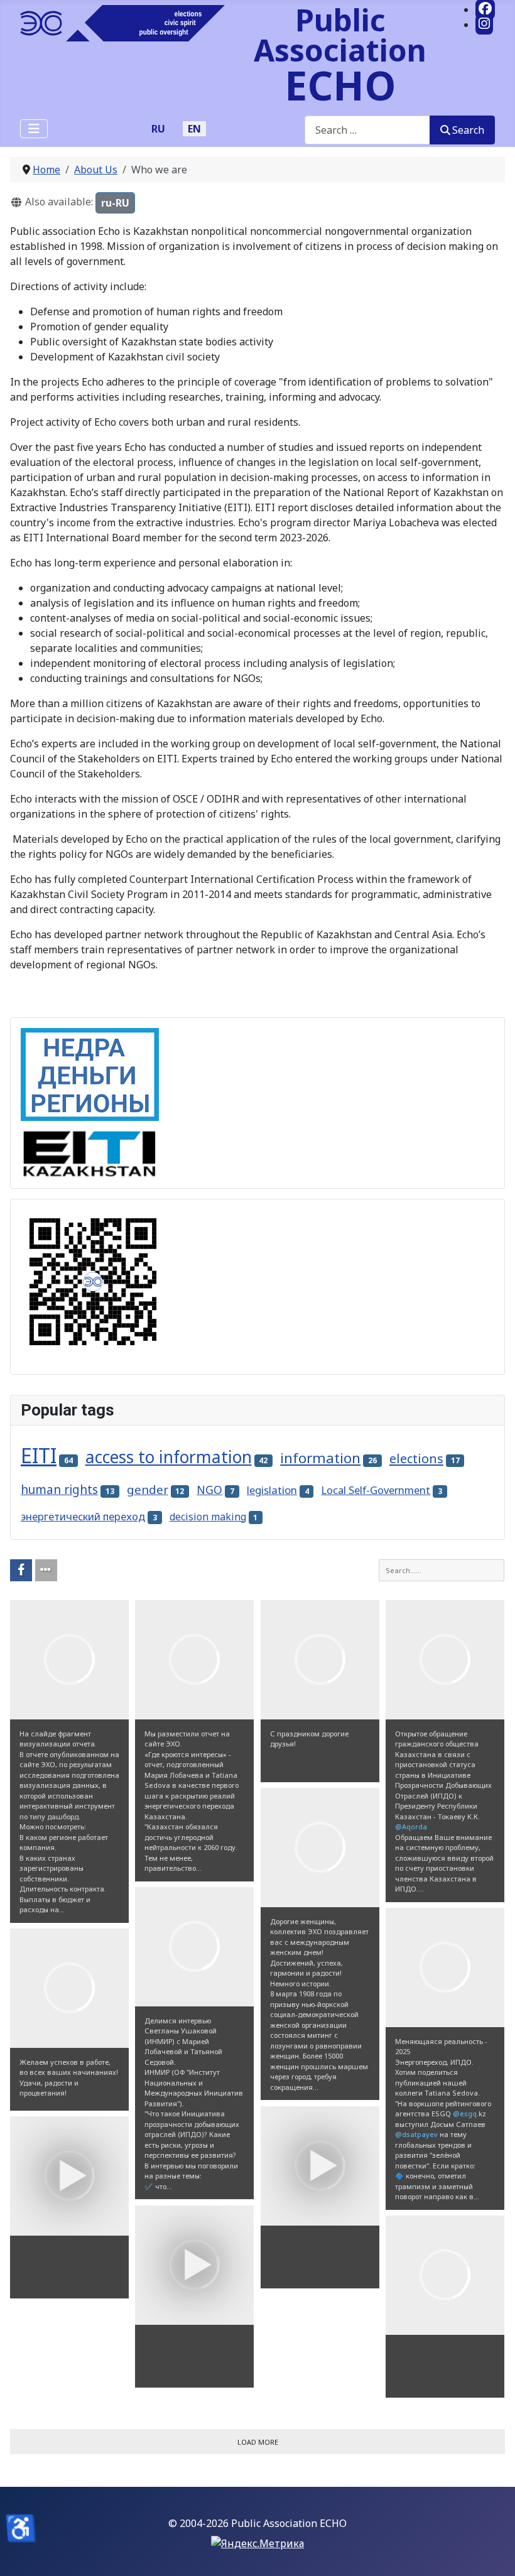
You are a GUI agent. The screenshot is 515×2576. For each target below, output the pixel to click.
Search (468, 130)
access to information (169, 1457)
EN (194, 129)
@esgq (465, 2113)
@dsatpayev (416, 2134)
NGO (209, 1490)
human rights (59, 1490)
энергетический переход (83, 1516)
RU (158, 129)
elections (416, 1458)
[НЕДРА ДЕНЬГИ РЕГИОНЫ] (90, 1074)
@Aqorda (411, 1826)
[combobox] (367, 130)
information (320, 1458)
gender (148, 1490)
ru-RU (118, 203)
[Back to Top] (493, 2553)
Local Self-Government (376, 1490)
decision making (208, 1517)
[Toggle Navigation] (34, 129)
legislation (272, 1490)
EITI (39, 1455)
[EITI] (90, 1149)
